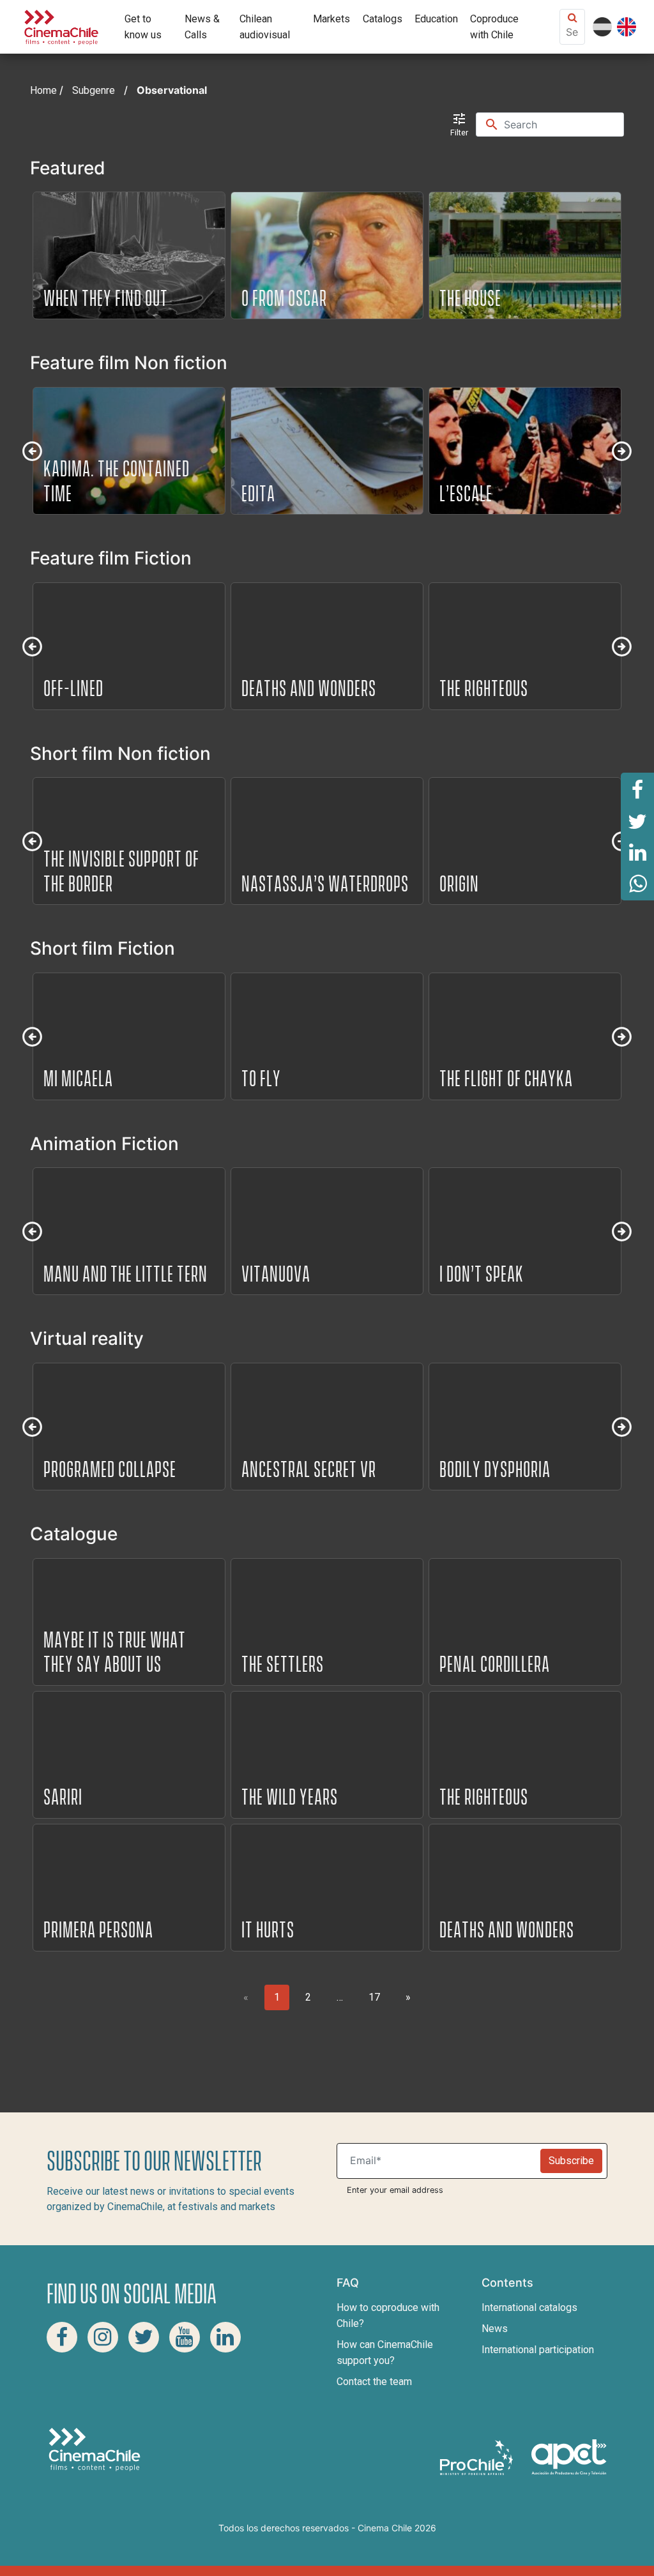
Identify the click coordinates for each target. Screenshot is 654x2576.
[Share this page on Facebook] (637, 789)
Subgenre (94, 90)
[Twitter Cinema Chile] (144, 2337)
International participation (538, 2350)
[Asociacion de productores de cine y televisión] (569, 2456)
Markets (331, 19)
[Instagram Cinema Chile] (103, 2337)
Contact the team (374, 2382)
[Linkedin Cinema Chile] (225, 2337)
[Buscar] (563, 125)
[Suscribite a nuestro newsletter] (441, 2161)
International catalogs (529, 2307)
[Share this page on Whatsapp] (637, 884)
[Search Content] (572, 32)
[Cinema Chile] (61, 26)
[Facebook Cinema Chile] (62, 2337)
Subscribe (571, 2161)
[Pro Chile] (478, 2456)
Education (436, 19)
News (495, 2329)
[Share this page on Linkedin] (637, 852)
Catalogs (383, 19)
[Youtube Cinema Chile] (185, 2337)
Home (43, 90)
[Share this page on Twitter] (637, 821)
